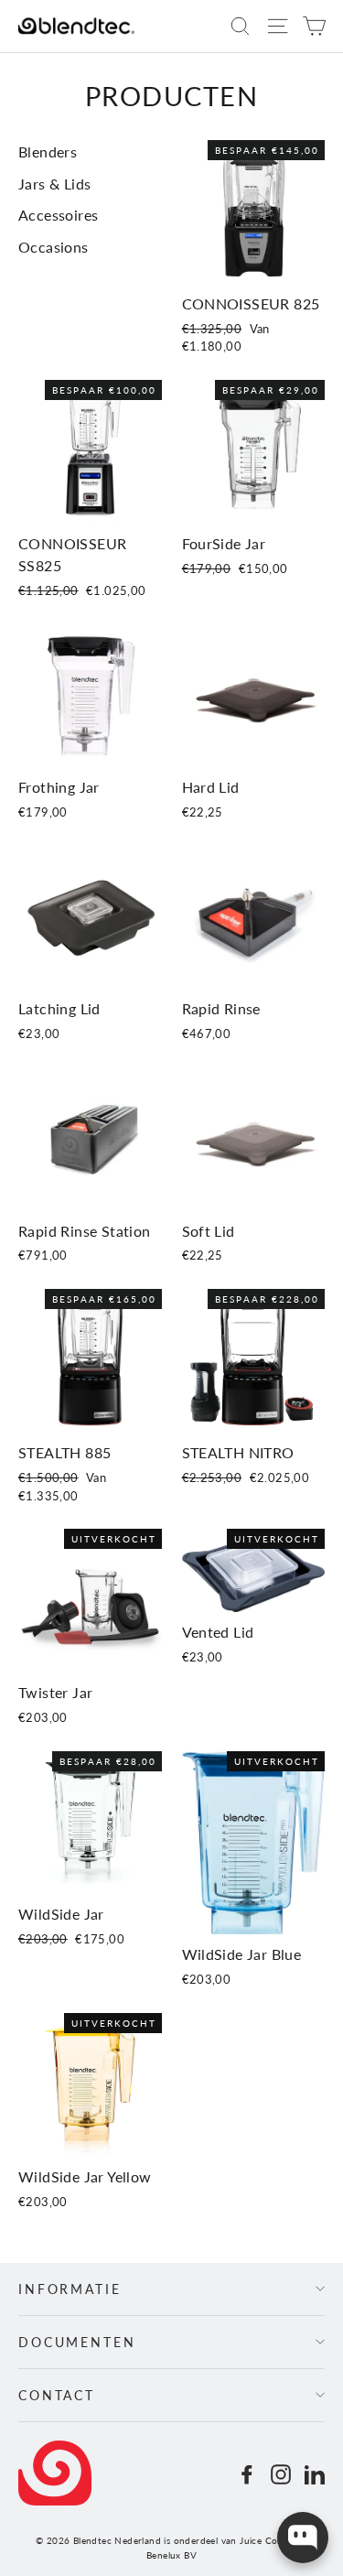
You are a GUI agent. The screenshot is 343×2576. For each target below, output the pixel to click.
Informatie (70, 2289)
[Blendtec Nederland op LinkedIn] (315, 2473)
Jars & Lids (54, 184)
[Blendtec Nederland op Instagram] (281, 2473)
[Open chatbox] (303, 2538)
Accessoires (58, 215)
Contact (57, 2395)
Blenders (48, 152)
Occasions (54, 247)
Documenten (77, 2342)
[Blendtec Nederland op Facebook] (247, 2473)
